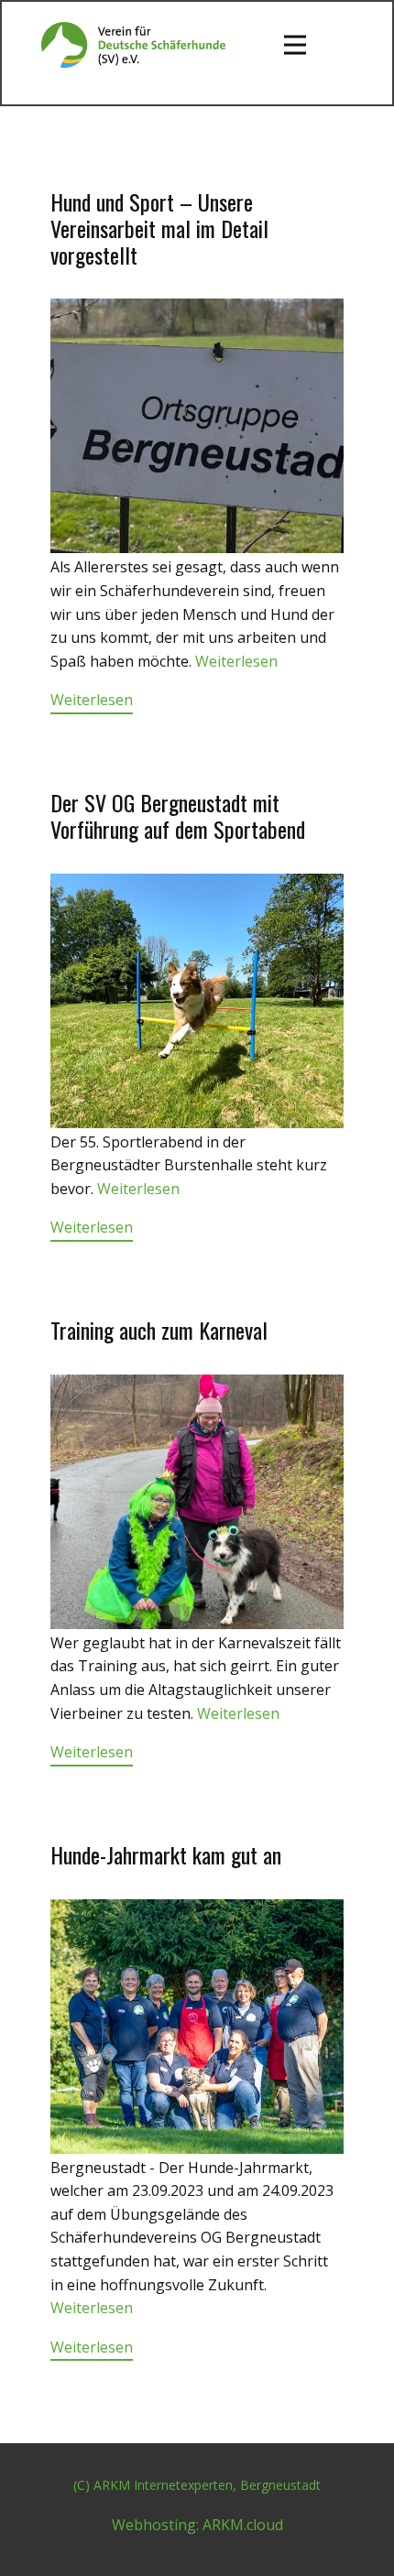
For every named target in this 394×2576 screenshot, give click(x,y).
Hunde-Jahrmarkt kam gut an (166, 1854)
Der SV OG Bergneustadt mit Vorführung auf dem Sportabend (178, 815)
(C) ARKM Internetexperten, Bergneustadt (197, 2485)
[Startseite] (133, 45)
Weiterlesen (236, 661)
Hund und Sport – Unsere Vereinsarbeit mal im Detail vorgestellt (159, 228)
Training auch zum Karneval (159, 1330)
